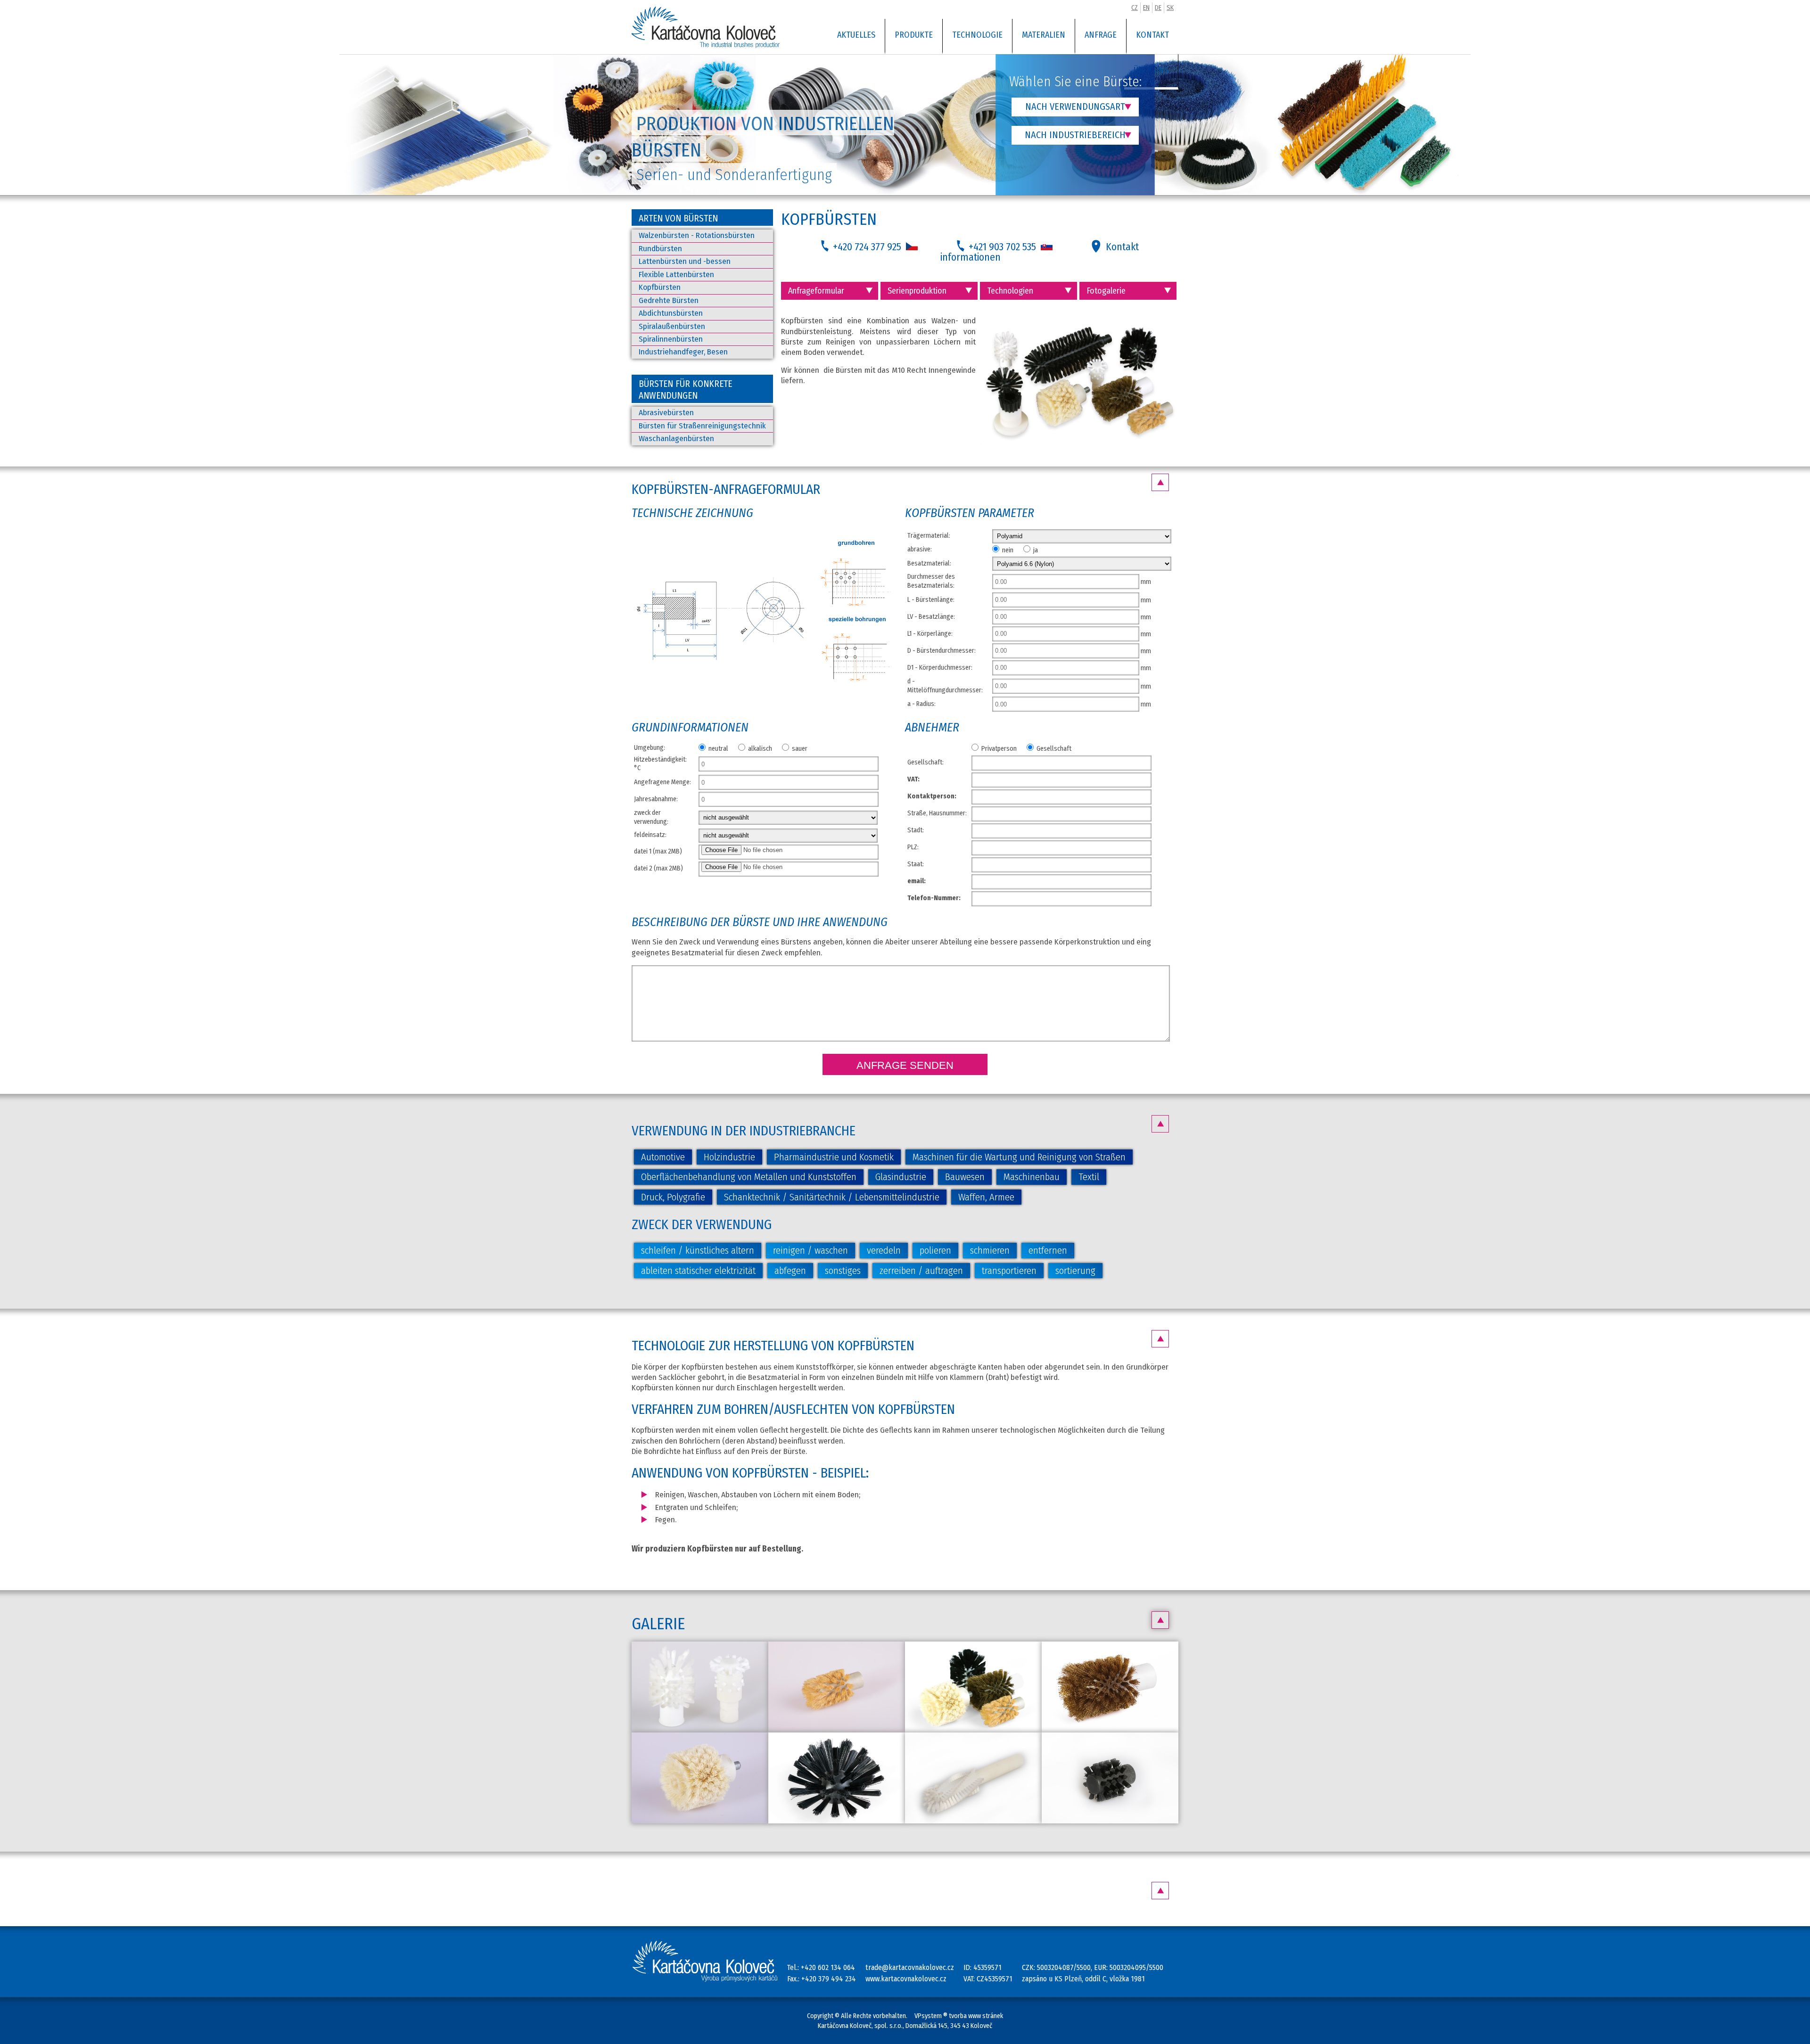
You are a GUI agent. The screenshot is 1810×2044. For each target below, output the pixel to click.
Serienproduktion (917, 291)
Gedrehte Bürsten (669, 300)
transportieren (1009, 1271)
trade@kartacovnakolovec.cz (910, 1967)
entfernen (1048, 1250)
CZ (1135, 8)
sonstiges (843, 1271)
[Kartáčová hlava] (837, 1687)
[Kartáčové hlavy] (700, 1687)
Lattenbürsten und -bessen (685, 261)
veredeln (884, 1250)
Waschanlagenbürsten (676, 439)
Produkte (914, 35)
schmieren (990, 1250)
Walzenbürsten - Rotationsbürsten (697, 235)
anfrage (1101, 35)
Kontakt (1152, 35)
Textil (1089, 1177)
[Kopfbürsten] (762, 698)
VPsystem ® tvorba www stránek (959, 2016)
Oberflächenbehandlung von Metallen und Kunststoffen (749, 1177)
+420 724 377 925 (868, 247)
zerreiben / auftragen (921, 1271)
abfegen (790, 1271)
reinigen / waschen (810, 1250)
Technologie (977, 35)
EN (1146, 8)
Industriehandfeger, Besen (683, 352)
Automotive (663, 1157)
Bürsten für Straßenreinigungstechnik (702, 426)
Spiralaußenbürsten (672, 326)
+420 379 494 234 (829, 1979)
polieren (935, 1250)
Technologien (1010, 291)
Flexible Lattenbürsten (676, 275)
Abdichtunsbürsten (671, 313)
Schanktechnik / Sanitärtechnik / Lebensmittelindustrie (832, 1197)
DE (1158, 8)
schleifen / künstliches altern (698, 1250)
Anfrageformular (816, 291)
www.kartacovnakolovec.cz (906, 1979)
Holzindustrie (729, 1157)
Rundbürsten (660, 249)
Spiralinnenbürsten (671, 339)
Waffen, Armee (986, 1197)
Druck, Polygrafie (673, 1197)
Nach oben (1160, 482)
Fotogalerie (1106, 291)
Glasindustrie (901, 1177)
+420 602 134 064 (828, 1967)
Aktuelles (856, 35)
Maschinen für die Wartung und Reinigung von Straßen (1019, 1157)
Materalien (1044, 35)
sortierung (1075, 1271)
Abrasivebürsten (666, 413)
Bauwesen (965, 1177)
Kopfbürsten (660, 287)
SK (1170, 8)
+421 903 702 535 (1004, 247)
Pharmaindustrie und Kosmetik (834, 1157)
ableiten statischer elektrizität (698, 1271)
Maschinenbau (1032, 1177)
